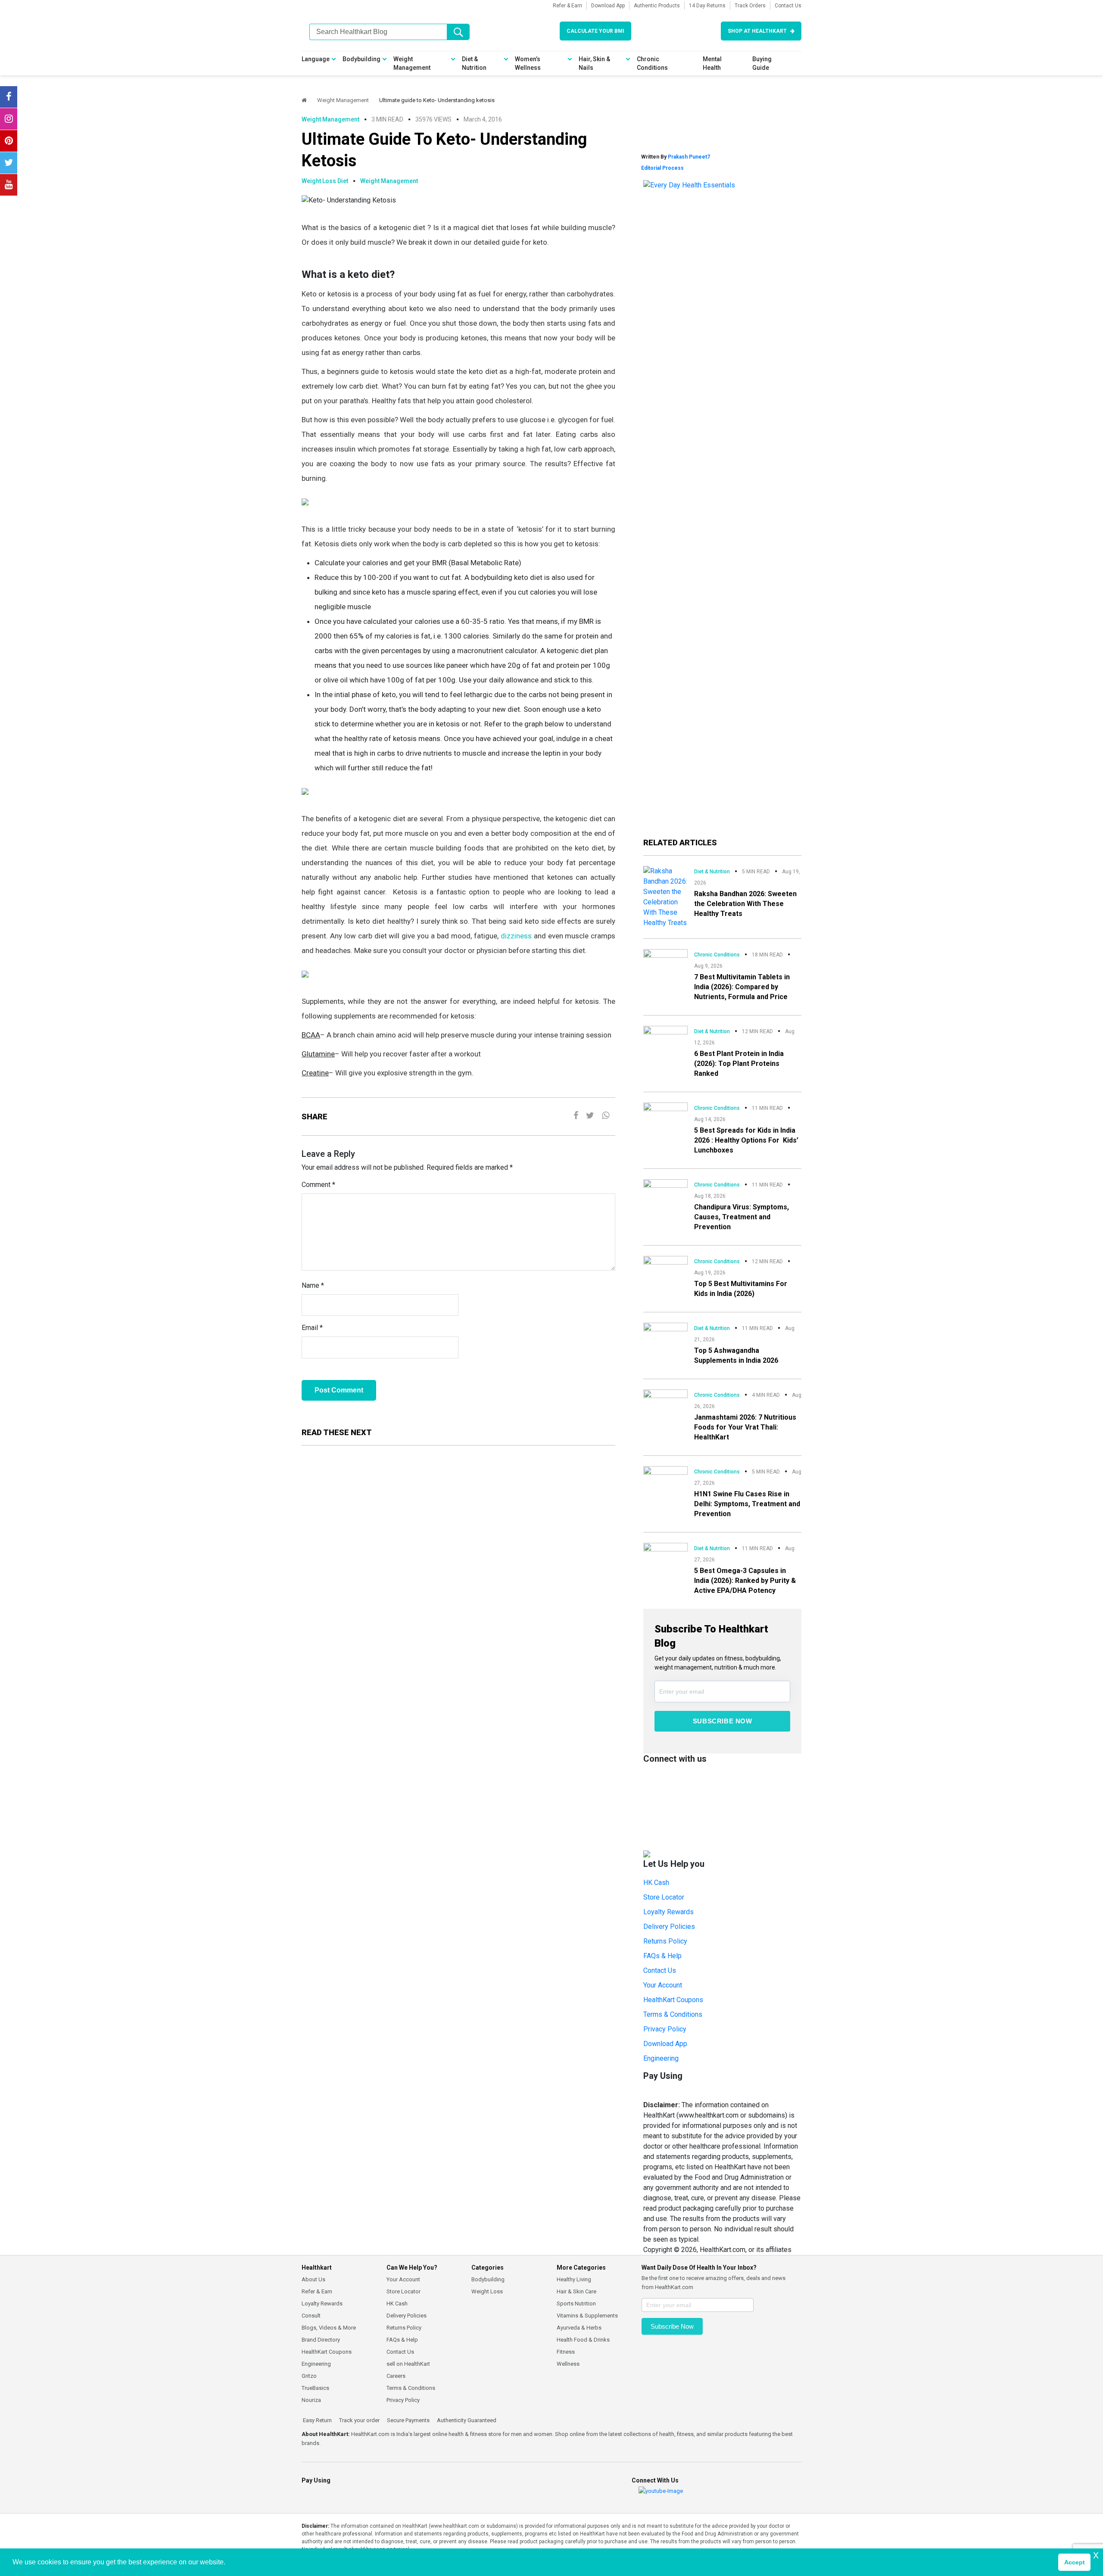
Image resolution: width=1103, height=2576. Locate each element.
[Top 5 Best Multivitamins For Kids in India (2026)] (665, 1266)
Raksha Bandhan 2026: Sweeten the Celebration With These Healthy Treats (745, 904)
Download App (608, 6)
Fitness (566, 2352)
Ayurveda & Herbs (579, 2328)
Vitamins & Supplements (587, 2316)
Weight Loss (487, 2291)
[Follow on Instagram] (9, 119)
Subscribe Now (723, 1721)
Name (313, 1285)
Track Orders (750, 6)
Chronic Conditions (652, 63)
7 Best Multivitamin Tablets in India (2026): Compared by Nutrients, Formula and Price (742, 987)
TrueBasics (315, 2388)
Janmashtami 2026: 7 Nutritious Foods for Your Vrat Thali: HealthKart (745, 1427)
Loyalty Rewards (668, 1912)
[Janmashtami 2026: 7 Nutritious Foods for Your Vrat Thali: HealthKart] (665, 1401)
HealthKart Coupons (673, 2000)
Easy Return (317, 2420)
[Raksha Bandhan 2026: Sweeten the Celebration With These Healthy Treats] (665, 896)
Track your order (359, 2420)
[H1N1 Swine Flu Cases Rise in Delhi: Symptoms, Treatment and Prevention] (665, 1478)
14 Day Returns (707, 6)
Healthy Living (574, 2279)
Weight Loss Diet (325, 181)
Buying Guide (762, 63)
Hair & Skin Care (576, 2291)
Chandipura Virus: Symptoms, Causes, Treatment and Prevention (742, 1217)
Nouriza (311, 2400)
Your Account (663, 1985)
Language (316, 59)
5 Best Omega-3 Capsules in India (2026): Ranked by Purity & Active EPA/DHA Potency (745, 1581)
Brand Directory (321, 2340)
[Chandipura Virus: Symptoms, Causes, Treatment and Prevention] (665, 1191)
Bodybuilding (361, 59)
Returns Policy (665, 1941)
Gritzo (309, 2376)
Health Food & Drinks (583, 2340)
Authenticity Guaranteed (466, 2420)
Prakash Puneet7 (689, 157)
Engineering (661, 2058)
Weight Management (412, 63)
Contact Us (788, 6)
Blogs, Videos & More (329, 2328)
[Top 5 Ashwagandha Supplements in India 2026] (665, 1334)
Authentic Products (657, 6)
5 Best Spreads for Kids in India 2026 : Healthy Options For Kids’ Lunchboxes (746, 1140)
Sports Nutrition (576, 2303)
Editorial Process (662, 168)
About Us (313, 2279)
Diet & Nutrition (474, 63)
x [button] (1096, 2555)
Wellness (568, 2364)
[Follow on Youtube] (9, 185)
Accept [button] (1075, 2562)
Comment (318, 1185)
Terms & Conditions (673, 2014)
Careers (396, 2376)
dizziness (516, 936)
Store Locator (664, 1897)
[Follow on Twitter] (9, 163)
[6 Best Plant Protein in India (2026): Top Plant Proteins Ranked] (665, 1037)
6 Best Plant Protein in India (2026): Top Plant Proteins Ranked (739, 1064)
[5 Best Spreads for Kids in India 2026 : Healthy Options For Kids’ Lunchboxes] (665, 1114)
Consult (311, 2316)
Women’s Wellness (528, 63)
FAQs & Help (662, 1956)
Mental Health (712, 63)
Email (312, 1328)
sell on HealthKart (408, 2364)
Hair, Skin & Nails (594, 63)
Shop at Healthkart (757, 31)
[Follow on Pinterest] (9, 141)
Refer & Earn (567, 6)
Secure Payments (408, 2420)
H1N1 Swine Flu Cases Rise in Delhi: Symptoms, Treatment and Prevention (747, 1504)
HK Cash (656, 1883)
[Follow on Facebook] (9, 97)
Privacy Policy (665, 2029)
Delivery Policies (669, 1927)
